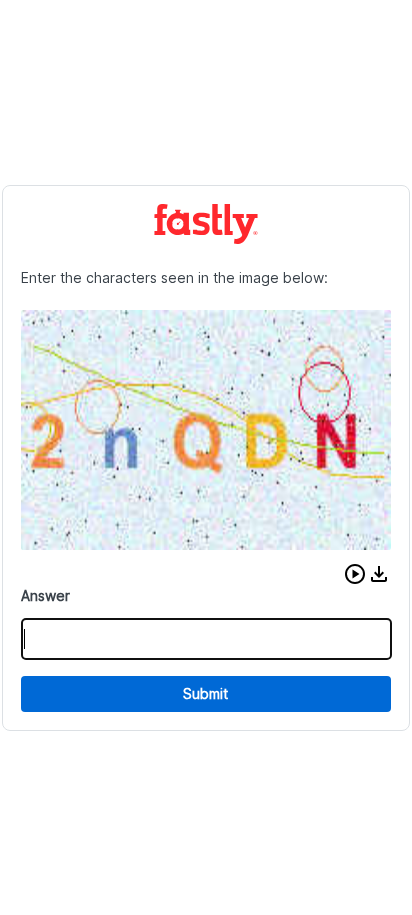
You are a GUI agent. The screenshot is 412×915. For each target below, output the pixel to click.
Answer (45, 595)
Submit (205, 693)
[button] (355, 574)
